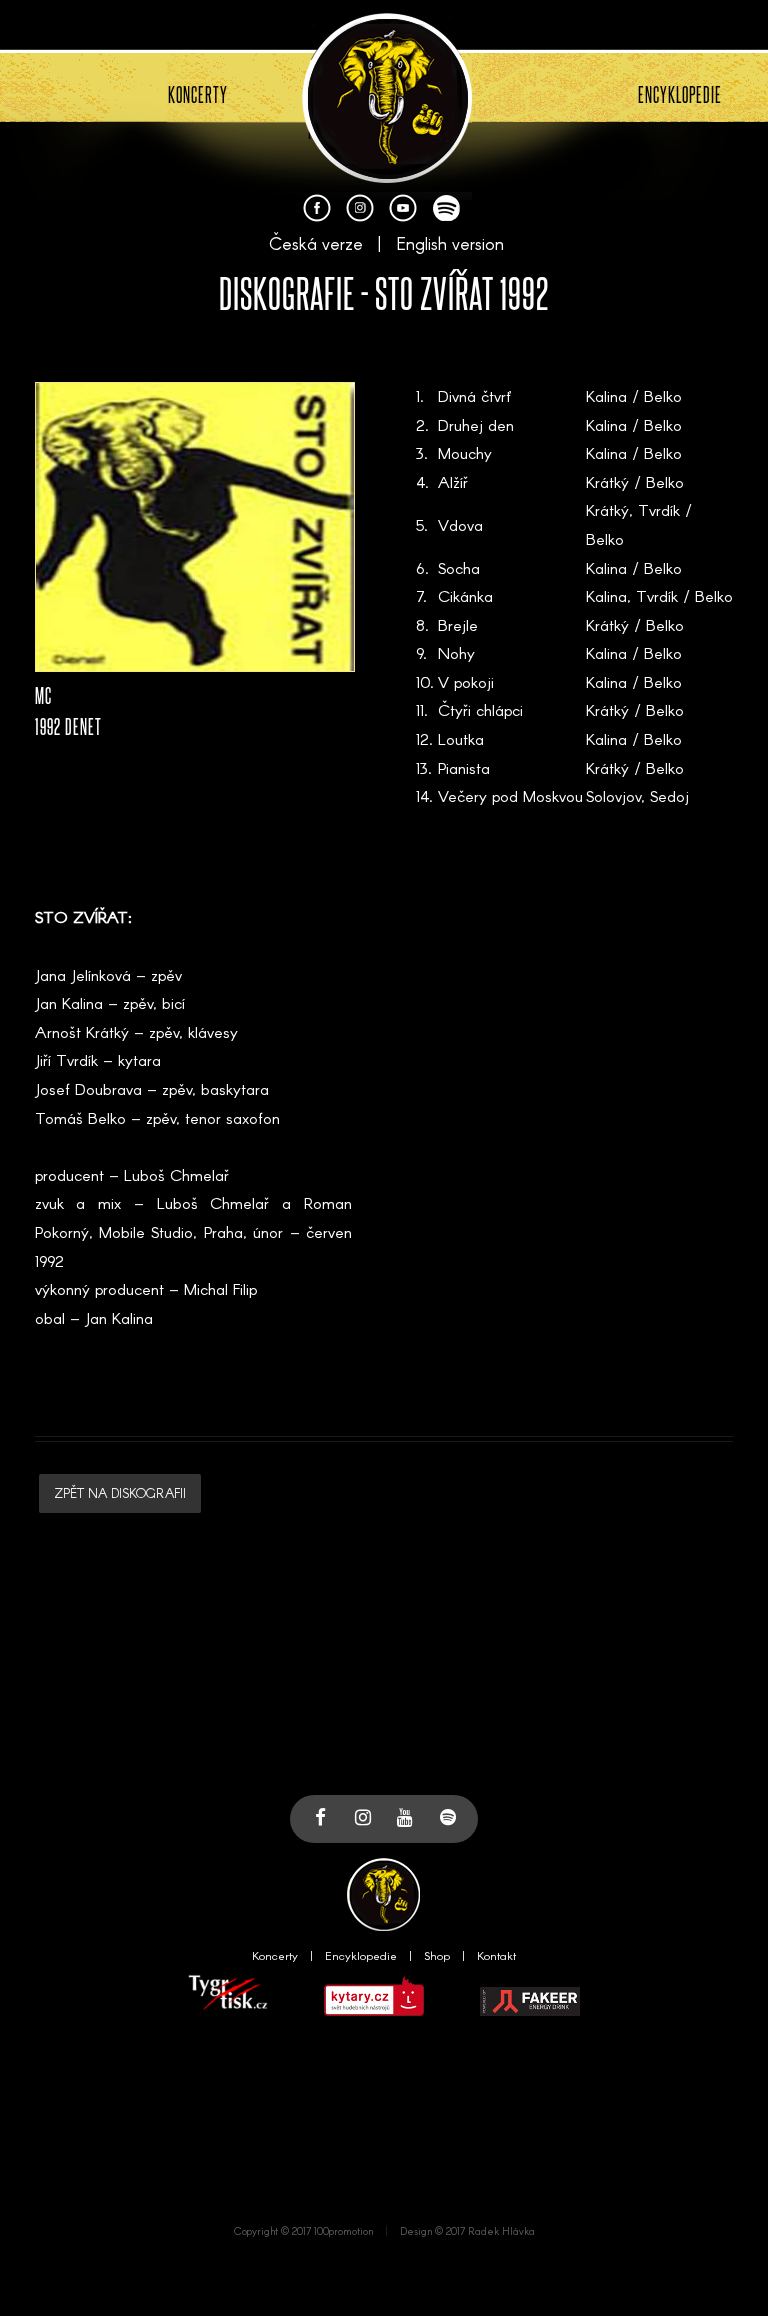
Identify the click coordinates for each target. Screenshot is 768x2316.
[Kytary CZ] (374, 2011)
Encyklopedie (361, 1955)
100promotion (343, 2231)
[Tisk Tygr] (228, 2011)
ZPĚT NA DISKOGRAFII (120, 1493)
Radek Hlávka (501, 2231)
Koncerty (275, 1955)
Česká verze (316, 243)
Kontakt (496, 1955)
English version (450, 243)
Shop (437, 1955)
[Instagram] (360, 215)
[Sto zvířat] (387, 179)
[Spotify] (446, 215)
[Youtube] (403, 215)
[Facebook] (317, 215)
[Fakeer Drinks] (530, 2011)
